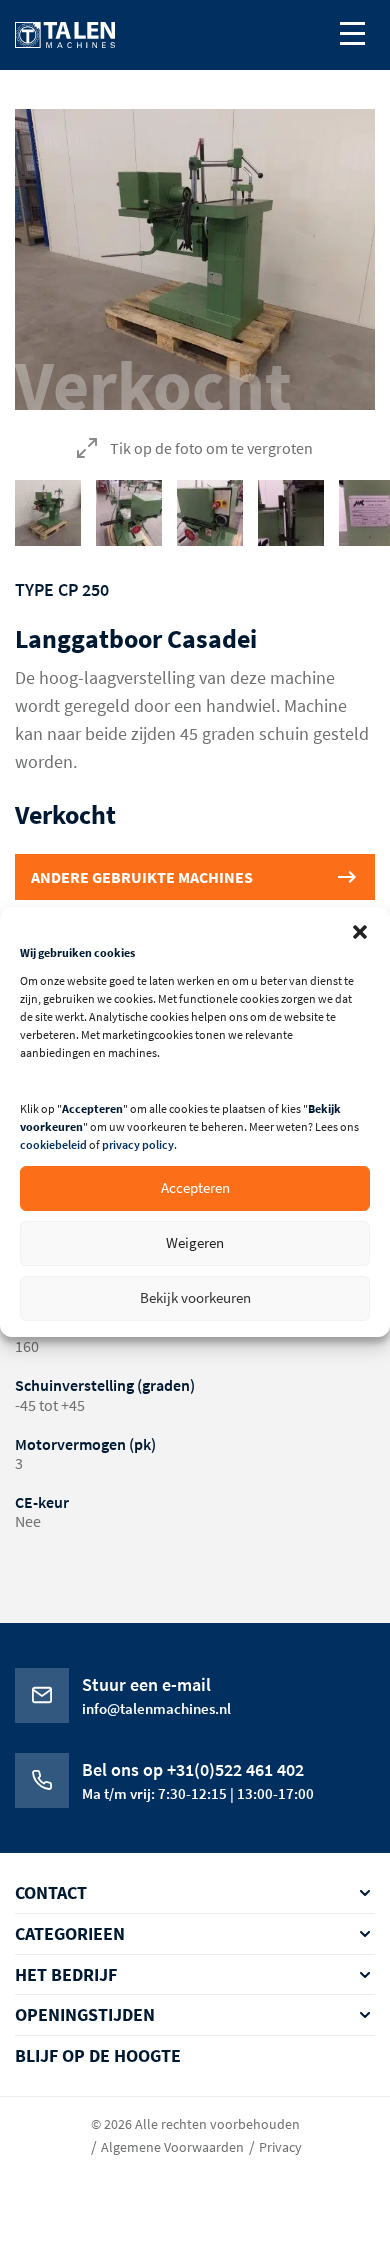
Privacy (280, 2147)
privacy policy (138, 1144)
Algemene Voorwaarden (172, 2147)
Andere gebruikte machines (142, 877)
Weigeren (195, 1242)
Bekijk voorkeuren (195, 1297)
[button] (360, 932)
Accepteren (195, 1187)
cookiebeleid (53, 1144)
